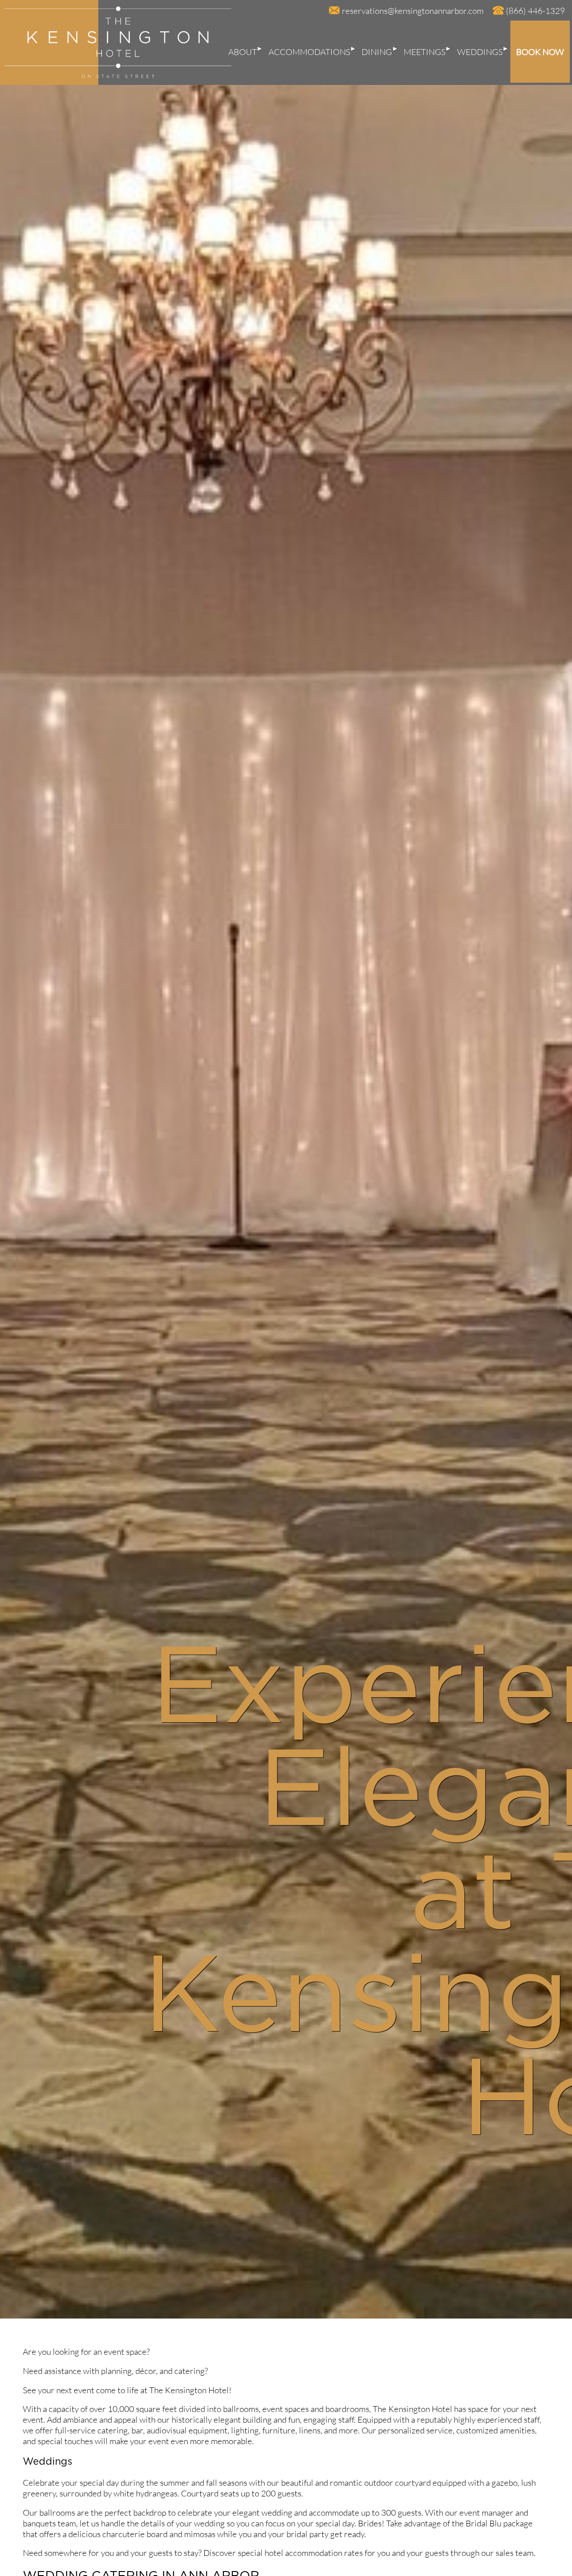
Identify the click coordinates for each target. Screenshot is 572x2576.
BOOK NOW (540, 52)
